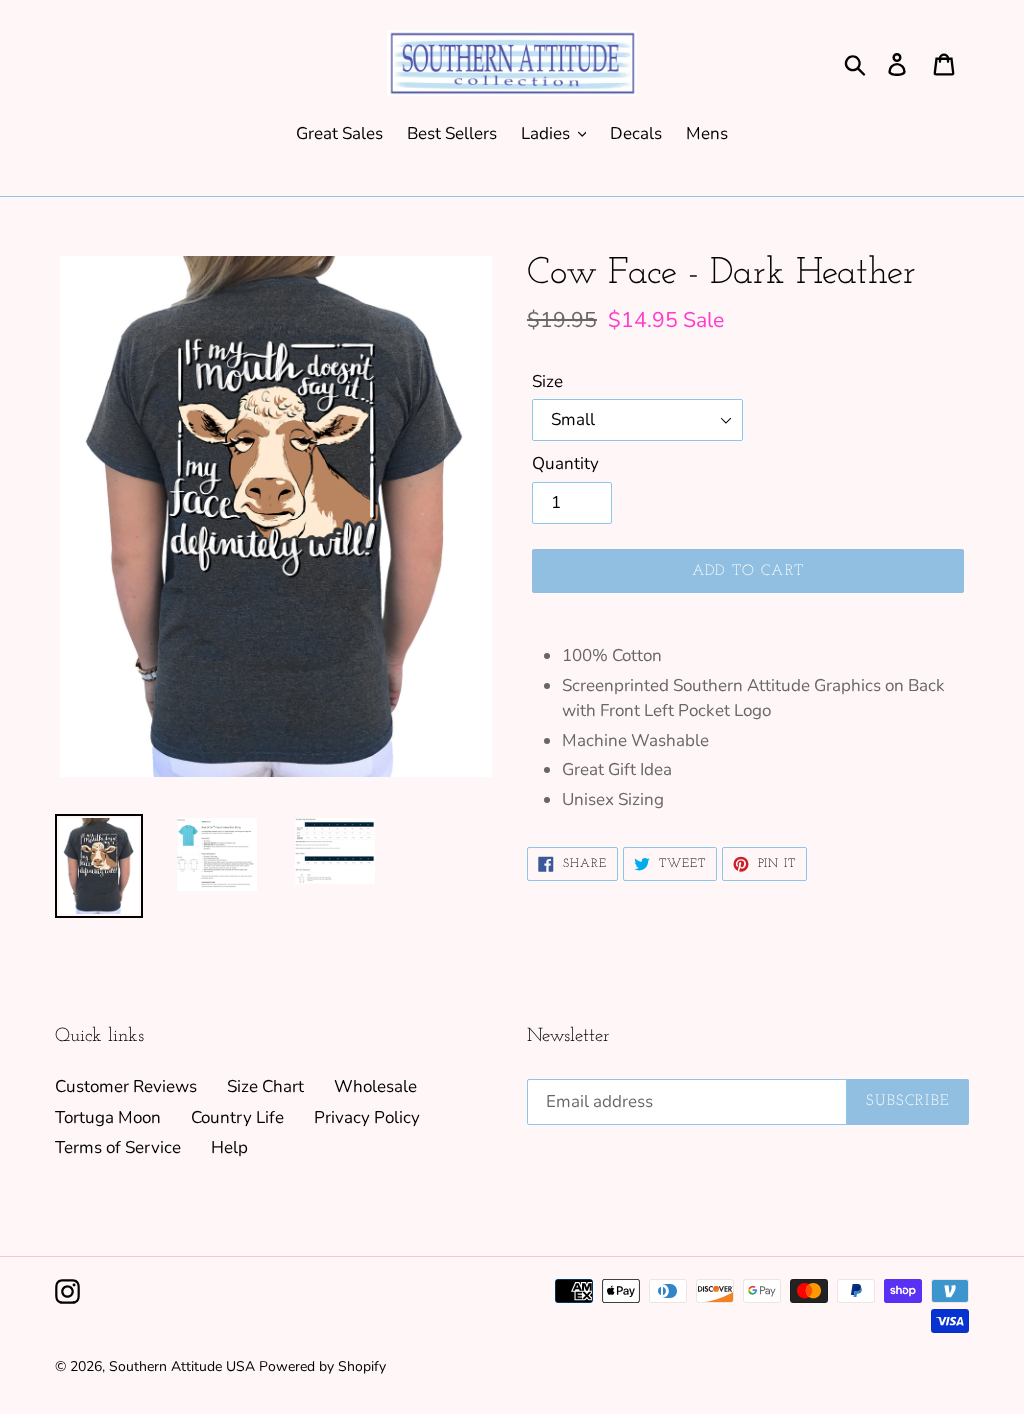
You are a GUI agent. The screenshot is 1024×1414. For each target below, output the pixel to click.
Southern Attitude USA (182, 1366)
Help (229, 1147)
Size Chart (265, 1086)
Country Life (237, 1117)
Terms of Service (118, 1147)
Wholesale (375, 1086)
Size (547, 381)
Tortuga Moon (108, 1117)
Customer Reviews (126, 1086)
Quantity (565, 463)
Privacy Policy (367, 1117)
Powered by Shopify (322, 1366)
